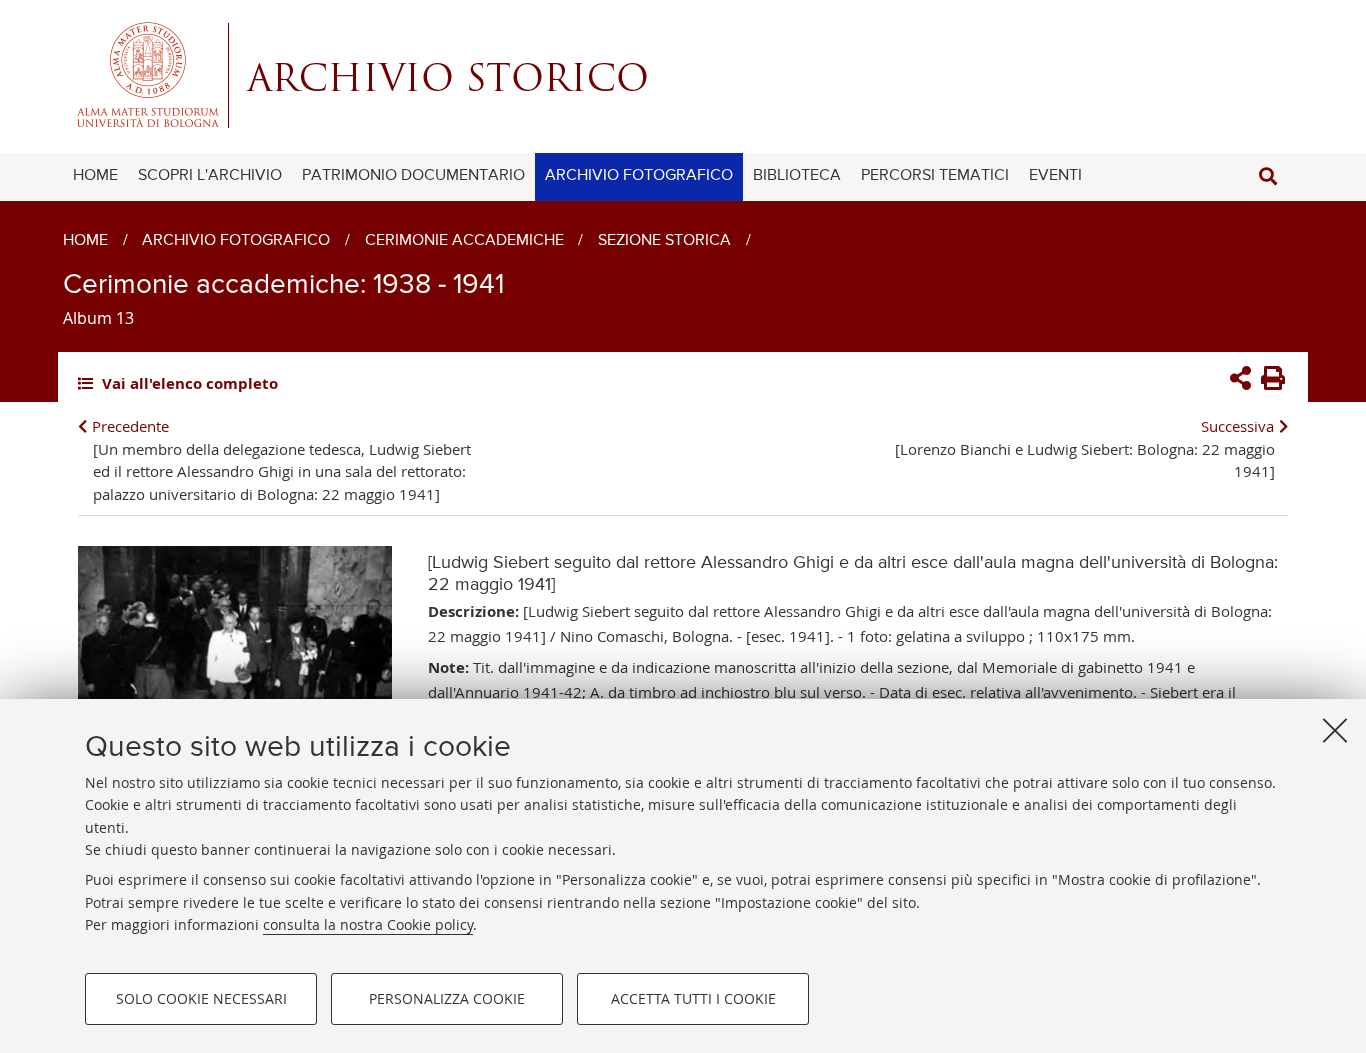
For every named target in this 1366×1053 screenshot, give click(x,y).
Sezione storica (664, 241)
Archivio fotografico (236, 241)
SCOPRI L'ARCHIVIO (210, 176)
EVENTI (1055, 176)
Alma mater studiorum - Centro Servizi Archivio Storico (683, 75)
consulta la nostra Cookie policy (368, 924)
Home (85, 241)
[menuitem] (95, 177)
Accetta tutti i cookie (693, 998)
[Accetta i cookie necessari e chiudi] (1335, 730)
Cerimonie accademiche (464, 241)
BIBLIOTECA (797, 176)
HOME (95, 176)
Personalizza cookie (447, 998)
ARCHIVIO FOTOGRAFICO (639, 176)
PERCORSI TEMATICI (935, 176)
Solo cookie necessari (201, 998)
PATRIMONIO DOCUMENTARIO (413, 176)
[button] (1268, 176)
